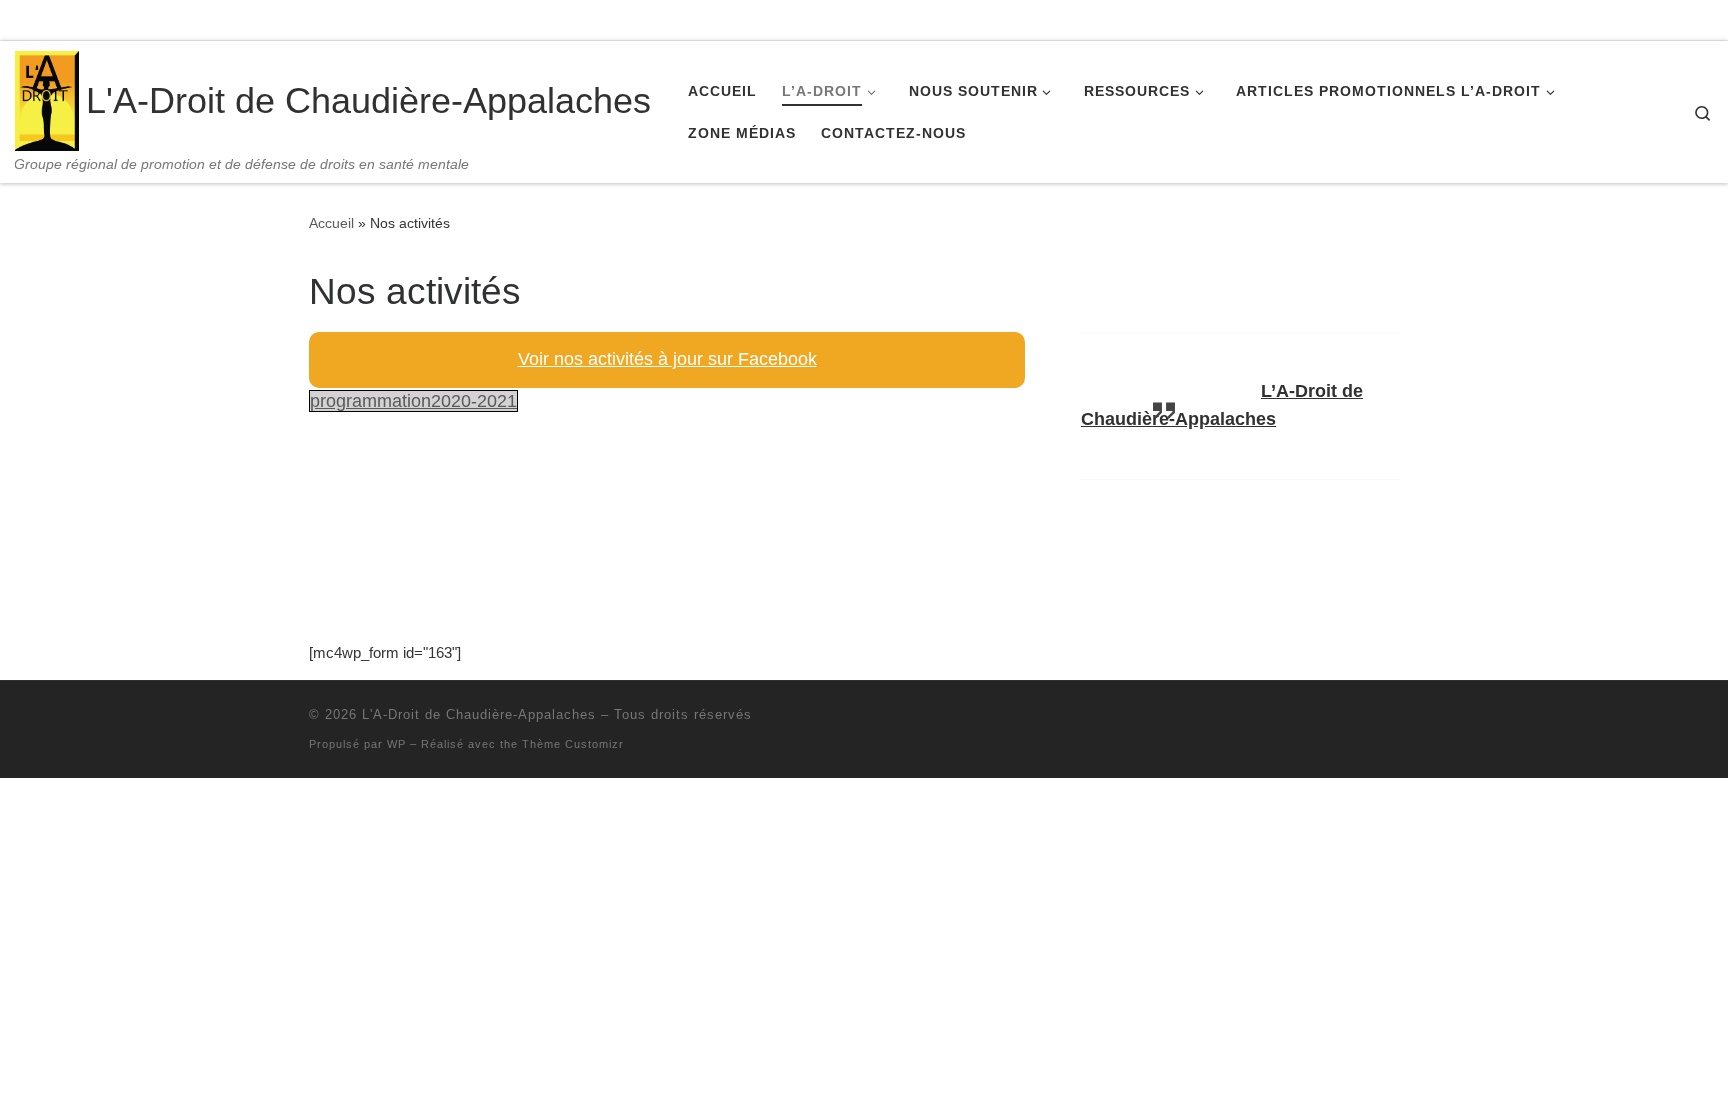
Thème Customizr (573, 744)
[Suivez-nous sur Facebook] (1562, 18)
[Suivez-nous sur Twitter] (1599, 18)
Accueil (331, 223)
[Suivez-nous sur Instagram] (1673, 18)
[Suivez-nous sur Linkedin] (1636, 18)
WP (396, 744)
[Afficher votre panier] (1713, 20)
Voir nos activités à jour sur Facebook (667, 359)
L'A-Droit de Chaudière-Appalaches (479, 714)
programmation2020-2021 (413, 401)
